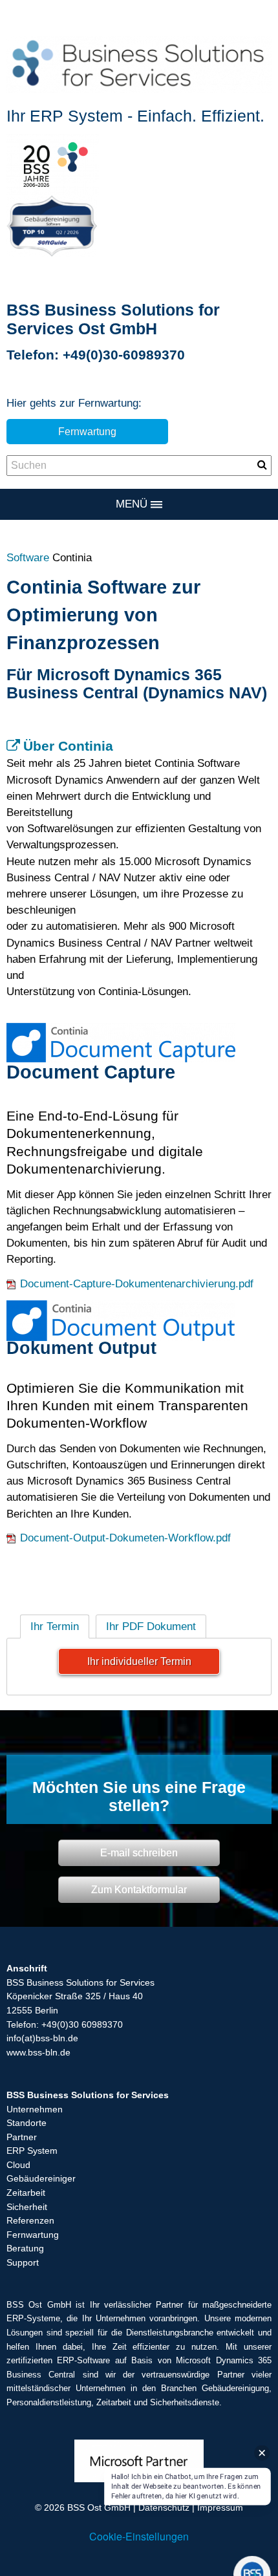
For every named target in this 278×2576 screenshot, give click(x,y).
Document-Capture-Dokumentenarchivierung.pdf (137, 1284)
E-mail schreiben (139, 1852)
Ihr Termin (55, 1626)
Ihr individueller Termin (139, 1661)
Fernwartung (87, 431)
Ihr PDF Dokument (151, 1626)
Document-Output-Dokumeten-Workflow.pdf (125, 1538)
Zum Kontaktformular (139, 1889)
